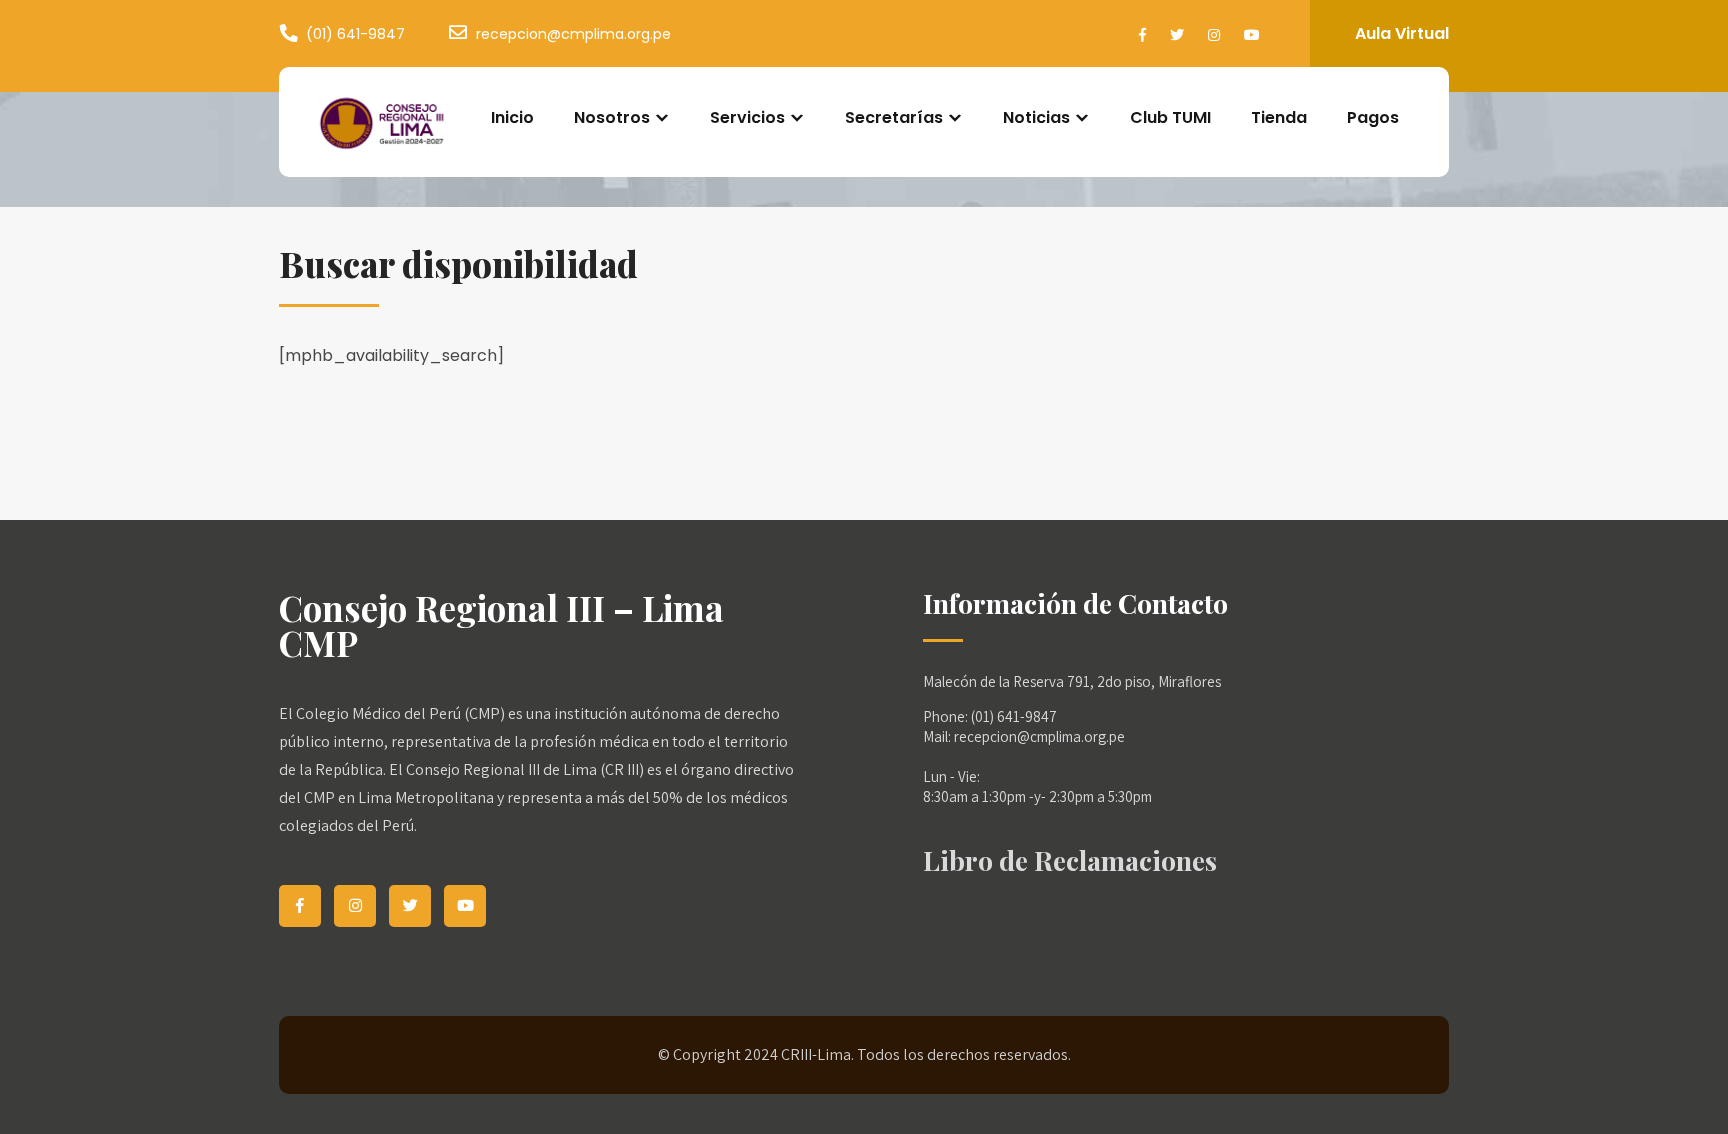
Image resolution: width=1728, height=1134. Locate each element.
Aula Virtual (1402, 33)
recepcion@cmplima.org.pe (573, 34)
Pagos (1373, 117)
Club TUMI (1170, 117)
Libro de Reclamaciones (1070, 860)
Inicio (512, 117)
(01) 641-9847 (355, 34)
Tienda (1279, 117)
